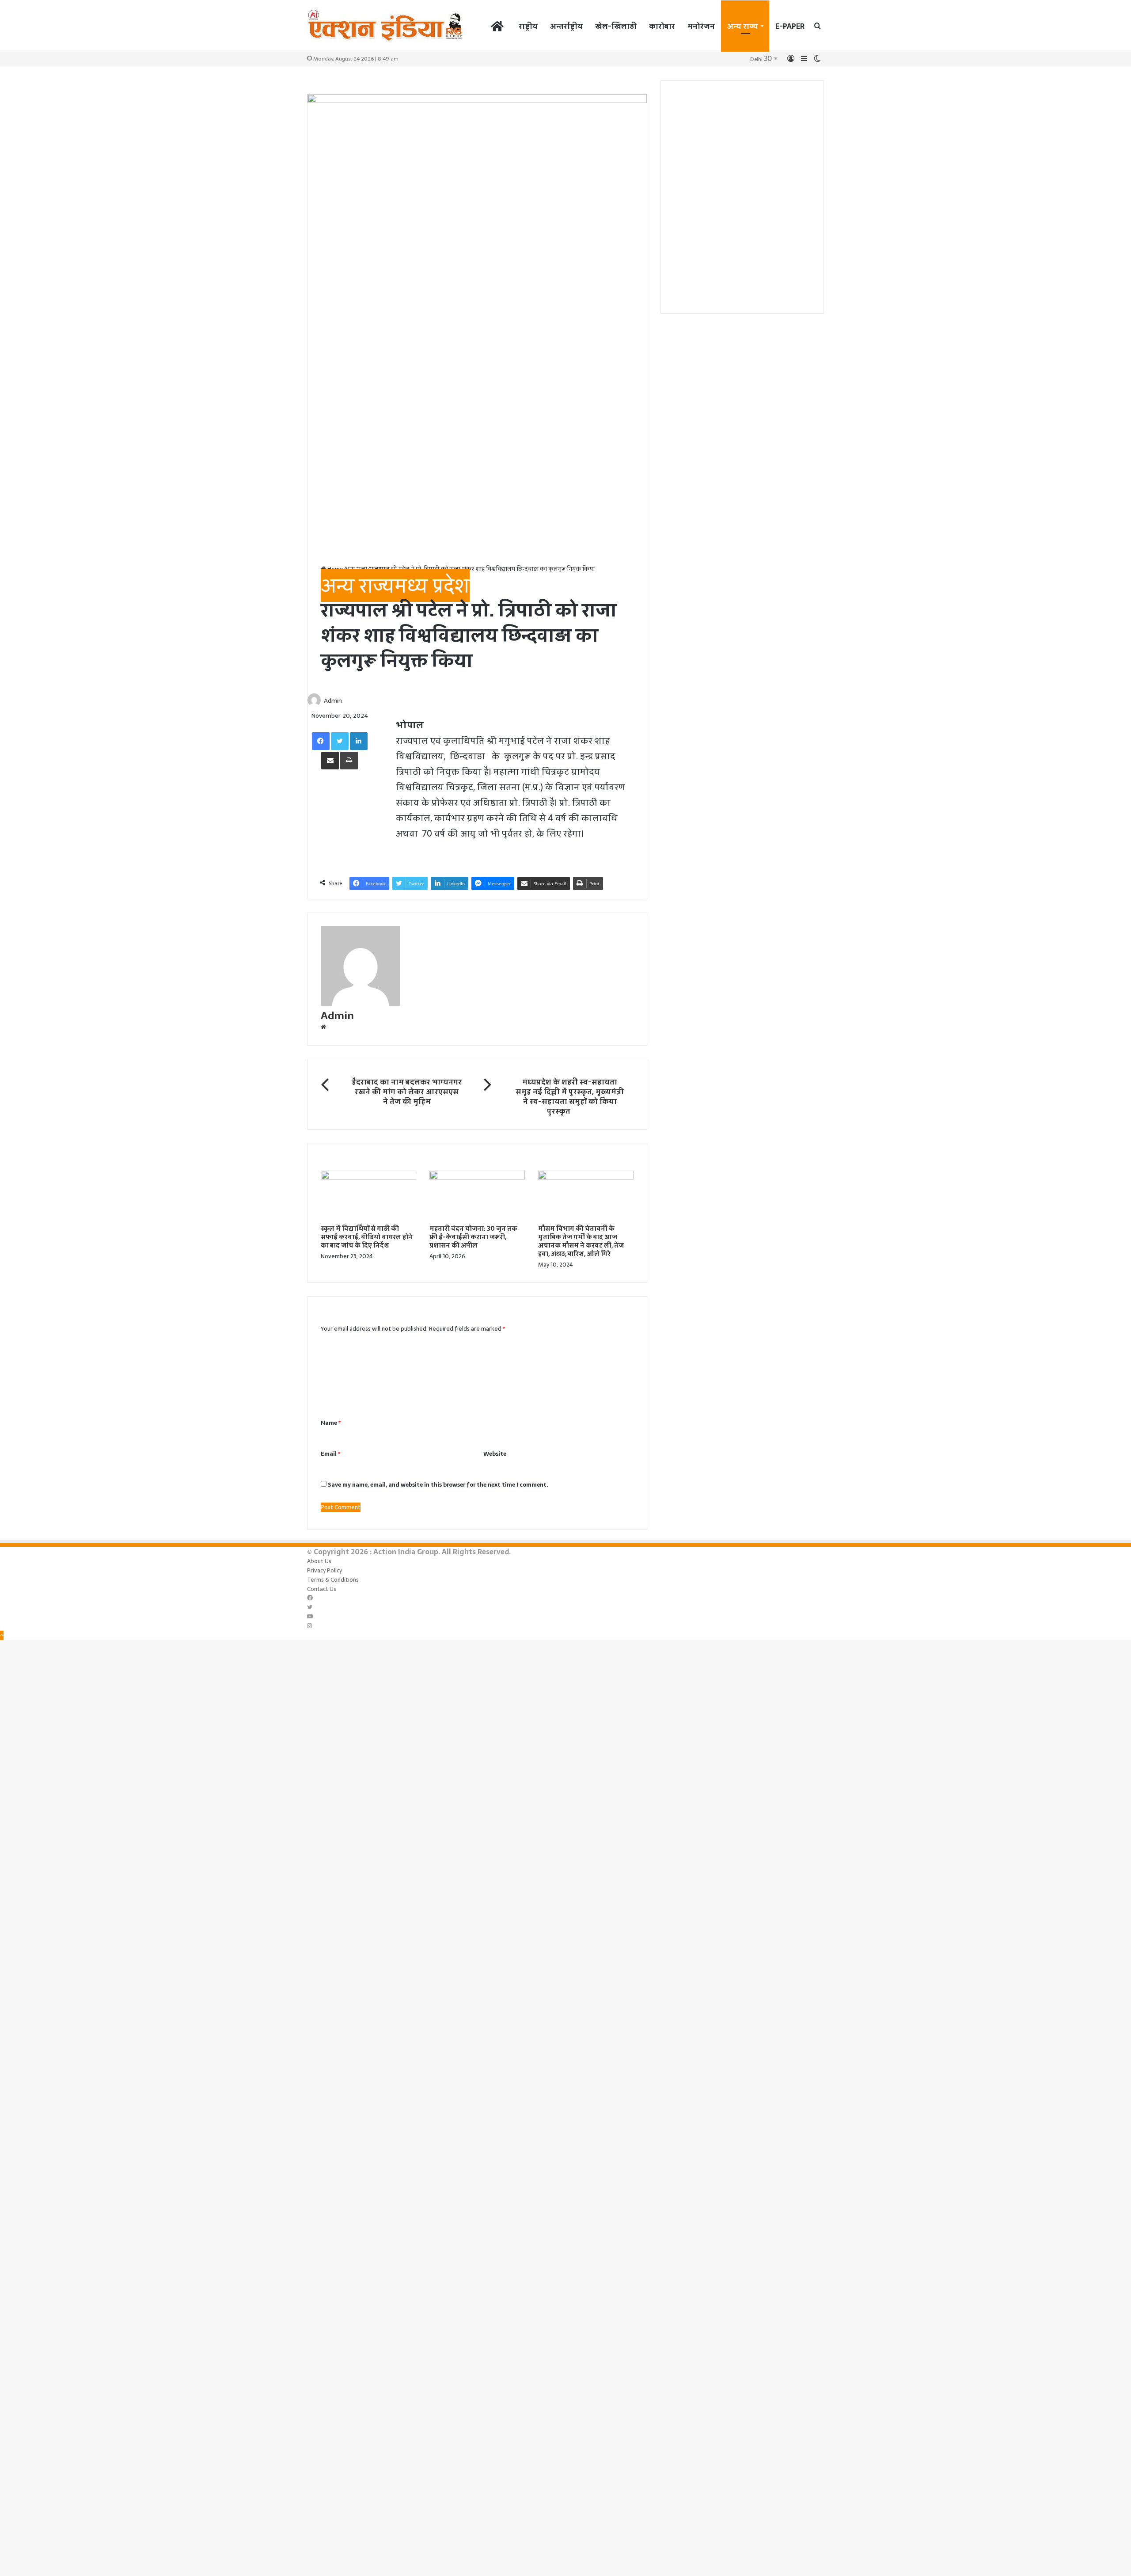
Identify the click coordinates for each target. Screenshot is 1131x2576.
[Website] (323, 1027)
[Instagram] (309, 1626)
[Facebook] (321, 741)
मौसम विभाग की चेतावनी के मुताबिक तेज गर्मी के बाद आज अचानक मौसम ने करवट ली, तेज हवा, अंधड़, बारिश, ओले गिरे (581, 1241)
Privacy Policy (324, 1570)
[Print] (349, 761)
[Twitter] (340, 741)
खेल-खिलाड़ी (616, 26)
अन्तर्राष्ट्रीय (566, 26)
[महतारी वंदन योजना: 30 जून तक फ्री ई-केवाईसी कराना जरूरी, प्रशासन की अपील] (477, 1178)
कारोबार (662, 26)
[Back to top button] (2, 1635)
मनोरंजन (701, 26)
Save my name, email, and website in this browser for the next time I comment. (438, 1485)
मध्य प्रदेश (432, 586)
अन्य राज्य (743, 26)
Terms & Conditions (333, 1580)
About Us (319, 1561)
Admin (333, 700)
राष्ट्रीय (528, 26)
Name (331, 1423)
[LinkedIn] (359, 741)
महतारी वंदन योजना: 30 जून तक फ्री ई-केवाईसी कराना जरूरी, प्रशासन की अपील (473, 1237)
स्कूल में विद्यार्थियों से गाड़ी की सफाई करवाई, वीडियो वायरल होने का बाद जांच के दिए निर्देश (367, 1237)
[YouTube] (310, 1617)
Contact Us (322, 1589)
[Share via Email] (330, 761)
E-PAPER (790, 26)
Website (495, 1454)
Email (330, 1454)
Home (335, 569)
